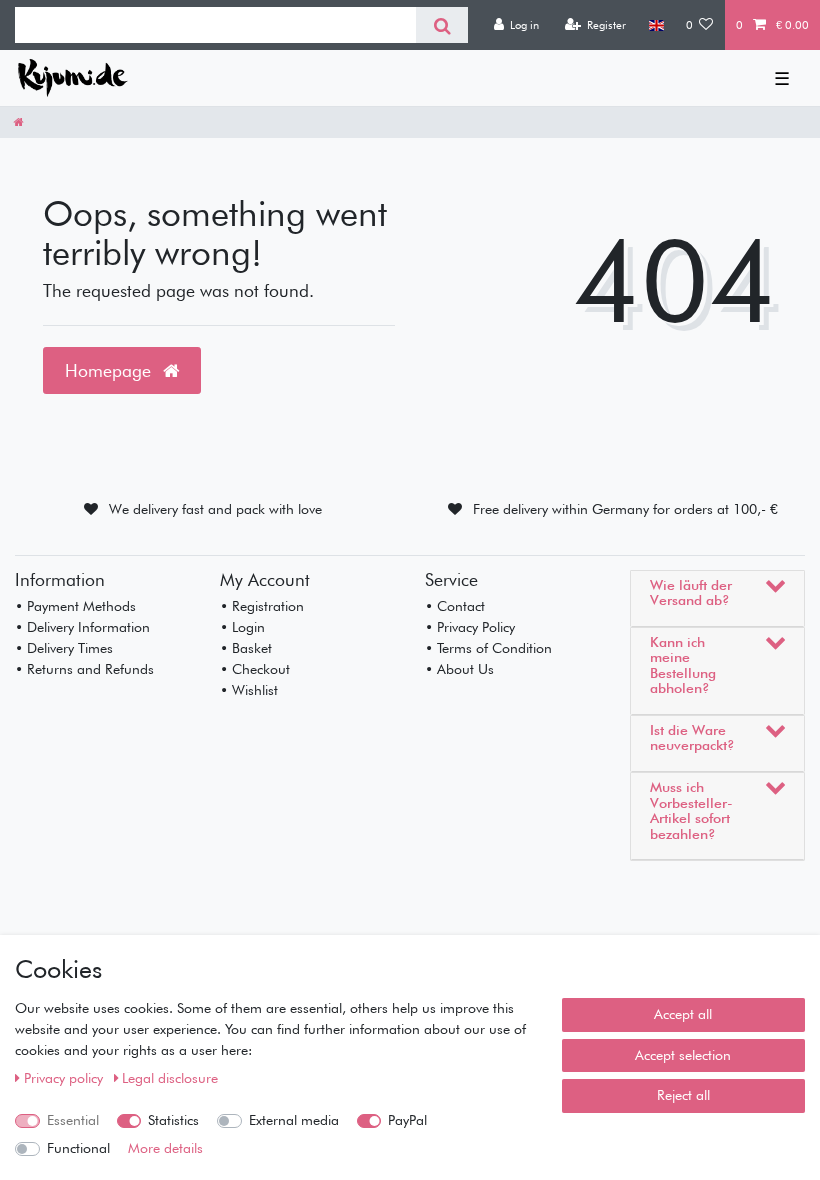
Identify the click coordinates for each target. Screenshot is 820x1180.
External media (294, 1120)
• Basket (246, 648)
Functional (78, 1148)
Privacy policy (65, 1078)
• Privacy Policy (470, 627)
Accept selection (683, 1055)
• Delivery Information (82, 627)
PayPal (407, 1120)
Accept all (683, 1014)
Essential (73, 1120)
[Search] (441, 25)
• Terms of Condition (488, 648)
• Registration (262, 606)
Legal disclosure (170, 1078)
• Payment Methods (75, 606)
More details (165, 1148)
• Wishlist (249, 690)
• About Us (459, 669)
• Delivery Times (64, 648)
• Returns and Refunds (84, 669)
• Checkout (255, 669)
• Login (242, 627)
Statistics (173, 1120)
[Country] (655, 25)
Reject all (683, 1095)
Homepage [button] (110, 370)
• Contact (455, 606)
